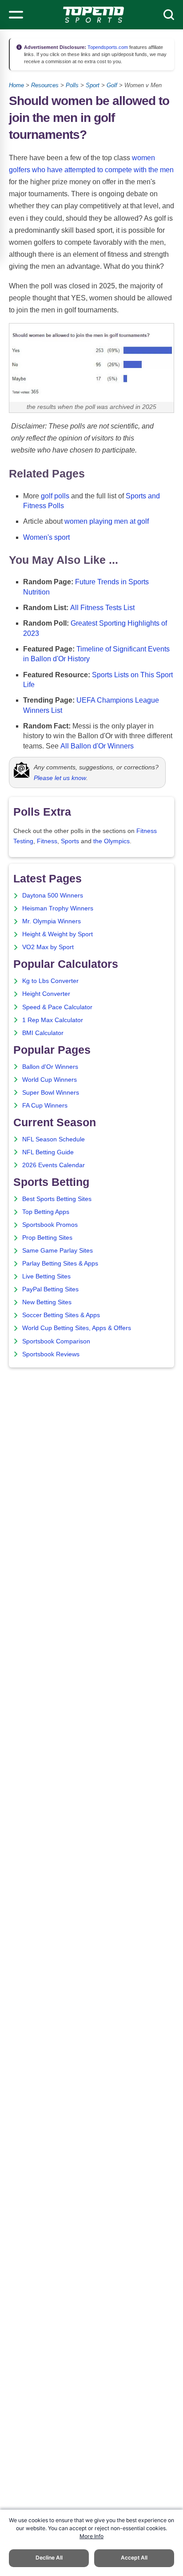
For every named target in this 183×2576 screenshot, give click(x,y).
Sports (70, 841)
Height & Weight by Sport (58, 934)
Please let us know (60, 778)
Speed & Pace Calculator (57, 1007)
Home (16, 85)
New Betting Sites (47, 1302)
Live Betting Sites (46, 1276)
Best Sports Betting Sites (57, 1199)
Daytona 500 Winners (53, 896)
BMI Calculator (43, 1033)
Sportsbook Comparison (56, 1341)
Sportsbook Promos (50, 1225)
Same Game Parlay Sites (58, 1251)
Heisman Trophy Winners (58, 908)
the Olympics (111, 841)
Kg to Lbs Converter (50, 981)
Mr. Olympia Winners (52, 921)
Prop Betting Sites (47, 1238)
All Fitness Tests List (102, 608)
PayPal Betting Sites (50, 1289)
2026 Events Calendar (54, 1165)
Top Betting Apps (46, 1212)
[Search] (169, 15)
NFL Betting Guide (48, 1152)
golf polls (55, 496)
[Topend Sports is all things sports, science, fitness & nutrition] (93, 15)
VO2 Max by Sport (48, 947)
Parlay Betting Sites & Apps (60, 1264)
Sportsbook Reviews (51, 1354)
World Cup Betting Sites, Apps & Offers (77, 1328)
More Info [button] (91, 2536)
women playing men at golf (107, 521)
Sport (93, 85)
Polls (72, 85)
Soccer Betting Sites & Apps (61, 1315)
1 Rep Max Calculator (53, 1020)
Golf (112, 85)
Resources (45, 85)
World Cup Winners (50, 1080)
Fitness (47, 841)
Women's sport (46, 537)
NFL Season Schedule (54, 1139)
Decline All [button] (49, 2558)
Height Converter (46, 994)
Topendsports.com (107, 47)
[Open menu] (16, 15)
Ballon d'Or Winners (50, 1067)
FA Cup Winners (45, 1106)
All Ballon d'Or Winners (97, 746)
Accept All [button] (134, 2558)
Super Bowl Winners (51, 1093)
